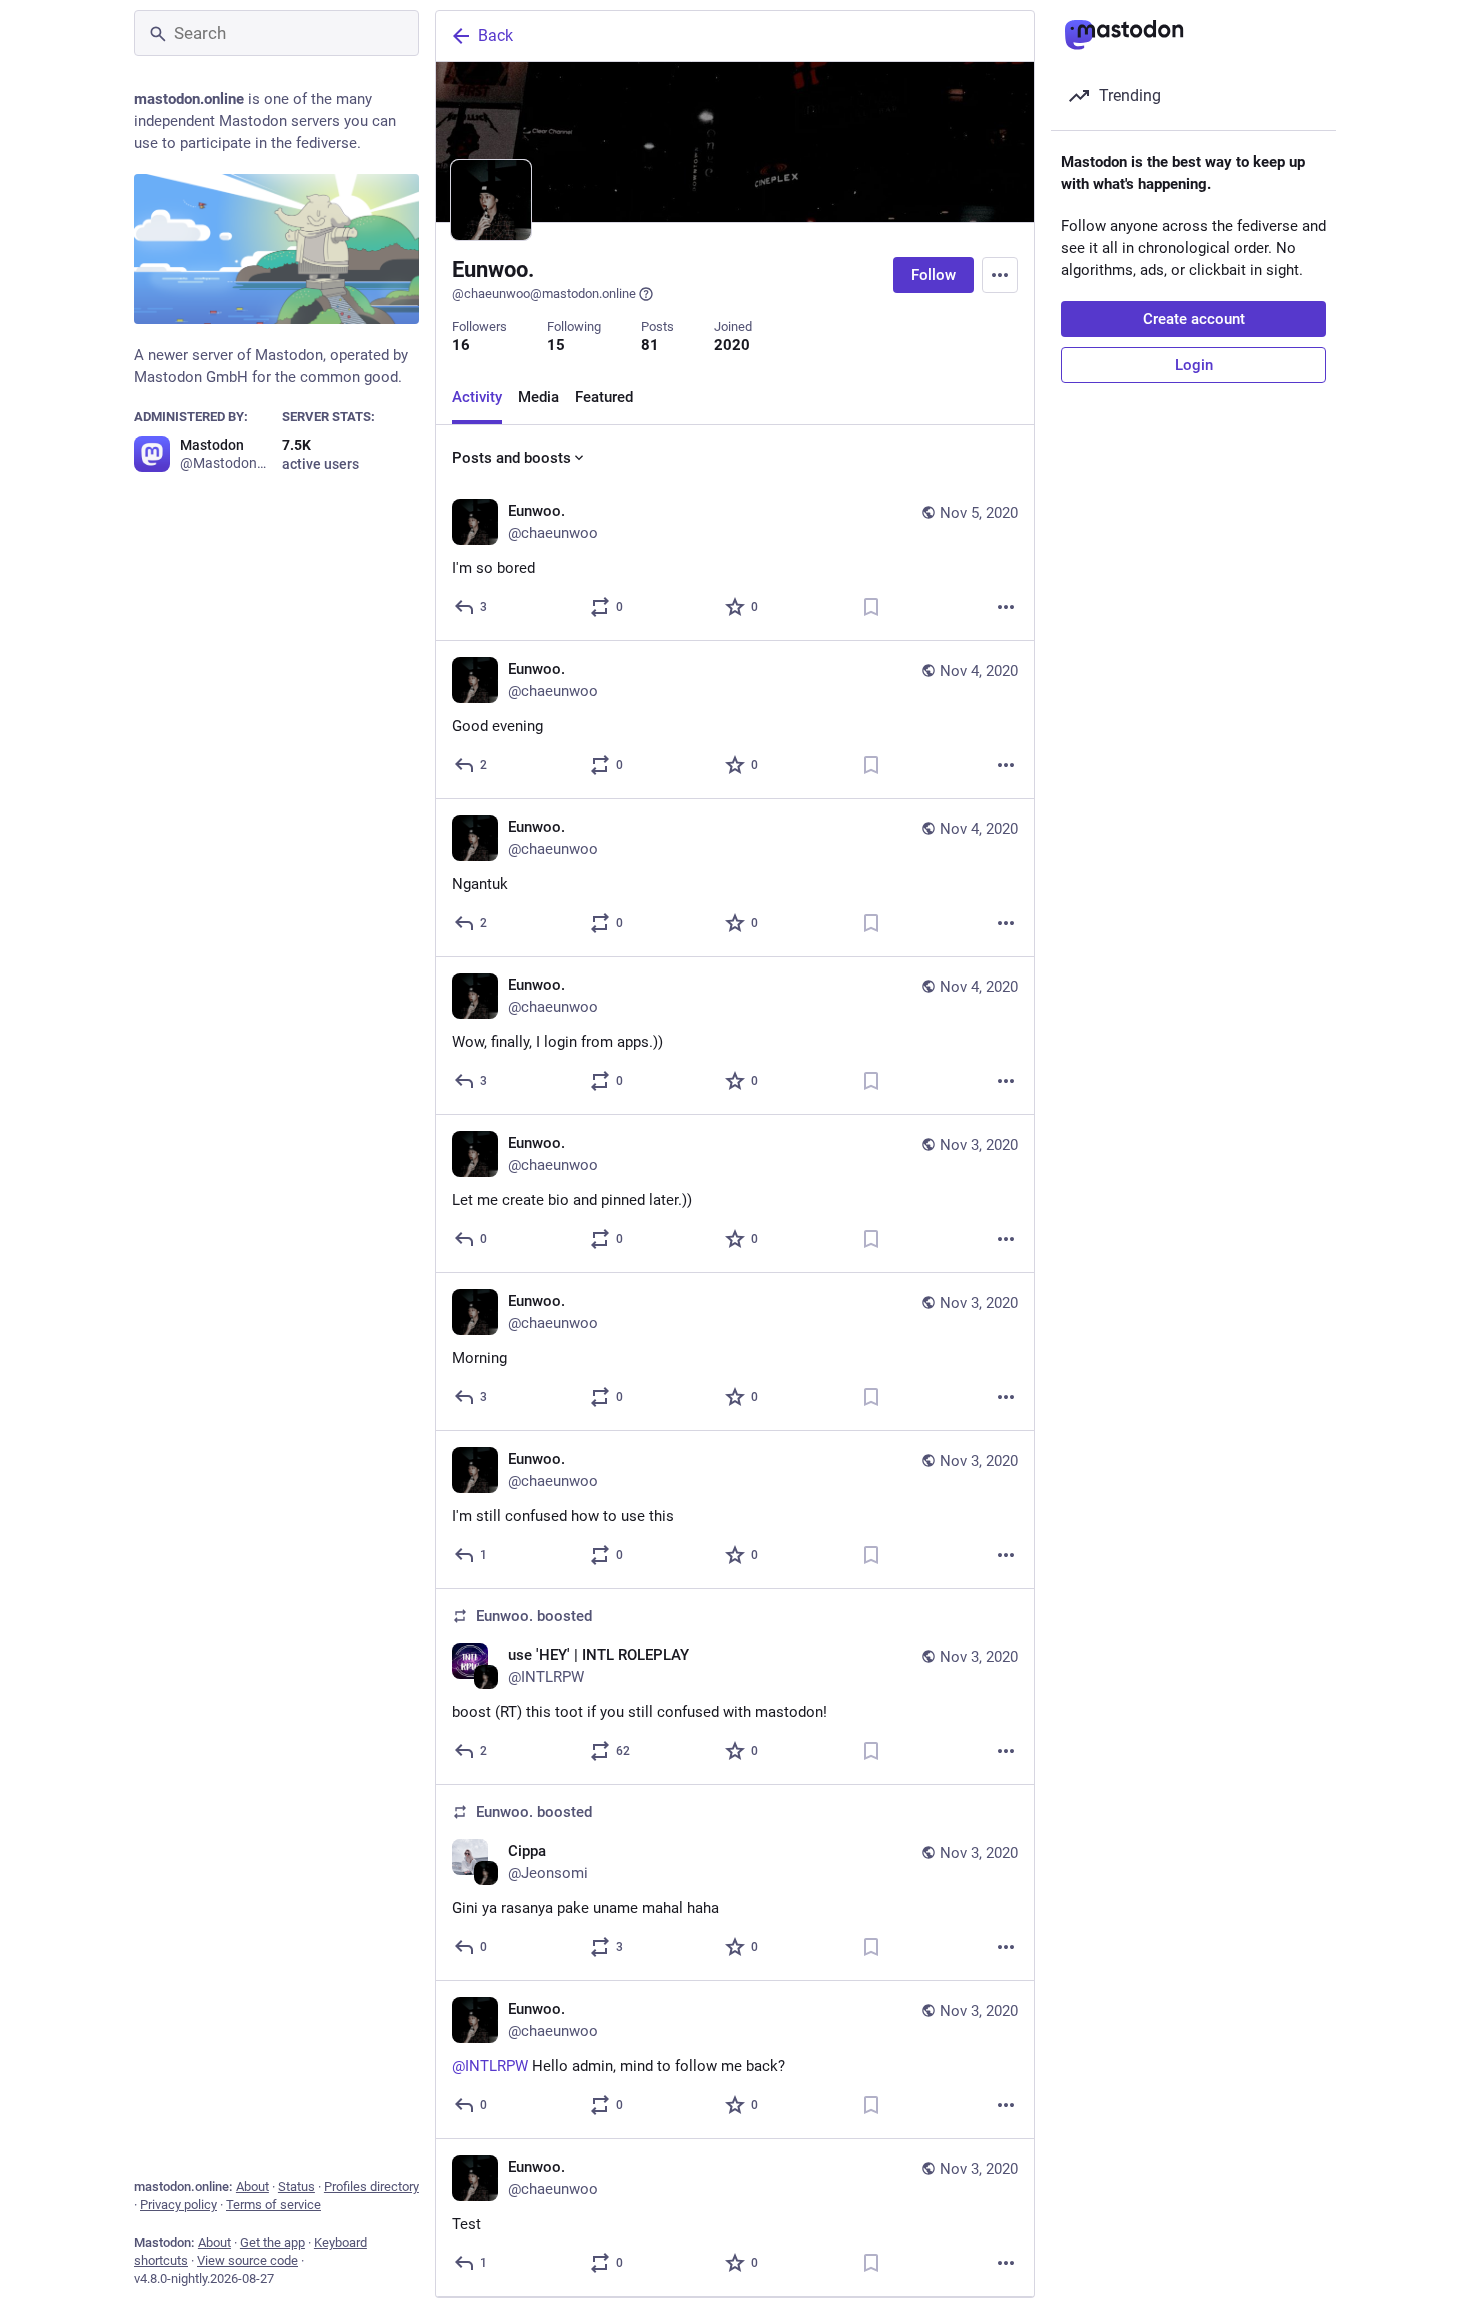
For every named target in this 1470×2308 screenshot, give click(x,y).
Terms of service (273, 2204)
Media (538, 397)
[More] (1006, 607)
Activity (477, 397)
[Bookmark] (871, 607)
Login (1194, 365)
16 (461, 345)
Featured (604, 397)
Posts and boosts (511, 458)
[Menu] (1000, 275)
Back (495, 35)
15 (556, 345)
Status (296, 2186)
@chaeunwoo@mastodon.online (544, 293)
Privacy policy (178, 2204)
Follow (933, 275)
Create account (1194, 319)
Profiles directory (371, 2186)
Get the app (272, 2242)
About (252, 2186)
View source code (247, 2260)
